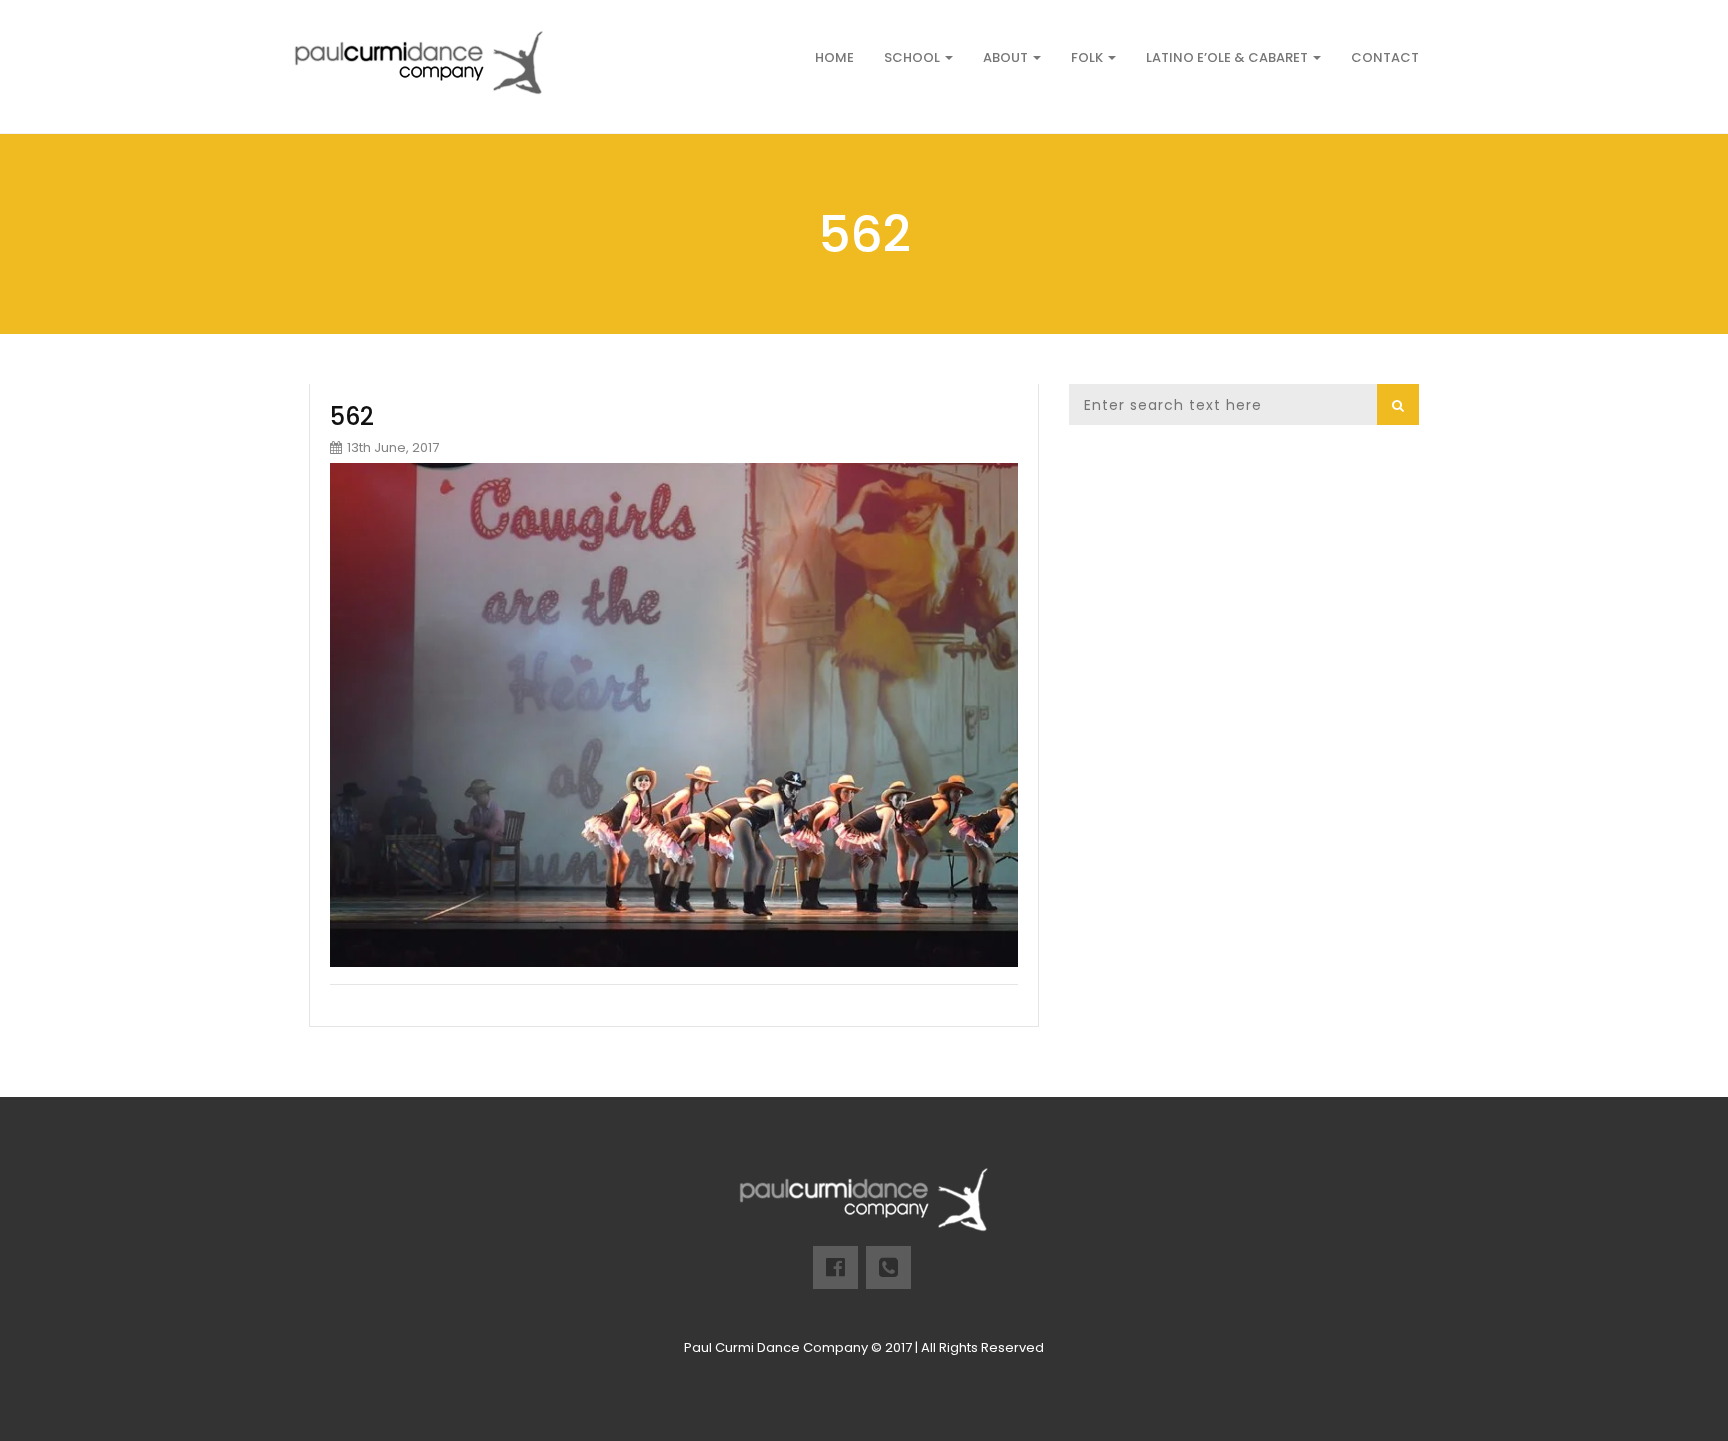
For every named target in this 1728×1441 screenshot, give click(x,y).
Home (834, 57)
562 (352, 416)
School (913, 57)
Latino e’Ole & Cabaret (1228, 57)
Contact (1385, 57)
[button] (1398, 404)
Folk (1088, 57)
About (1007, 57)
